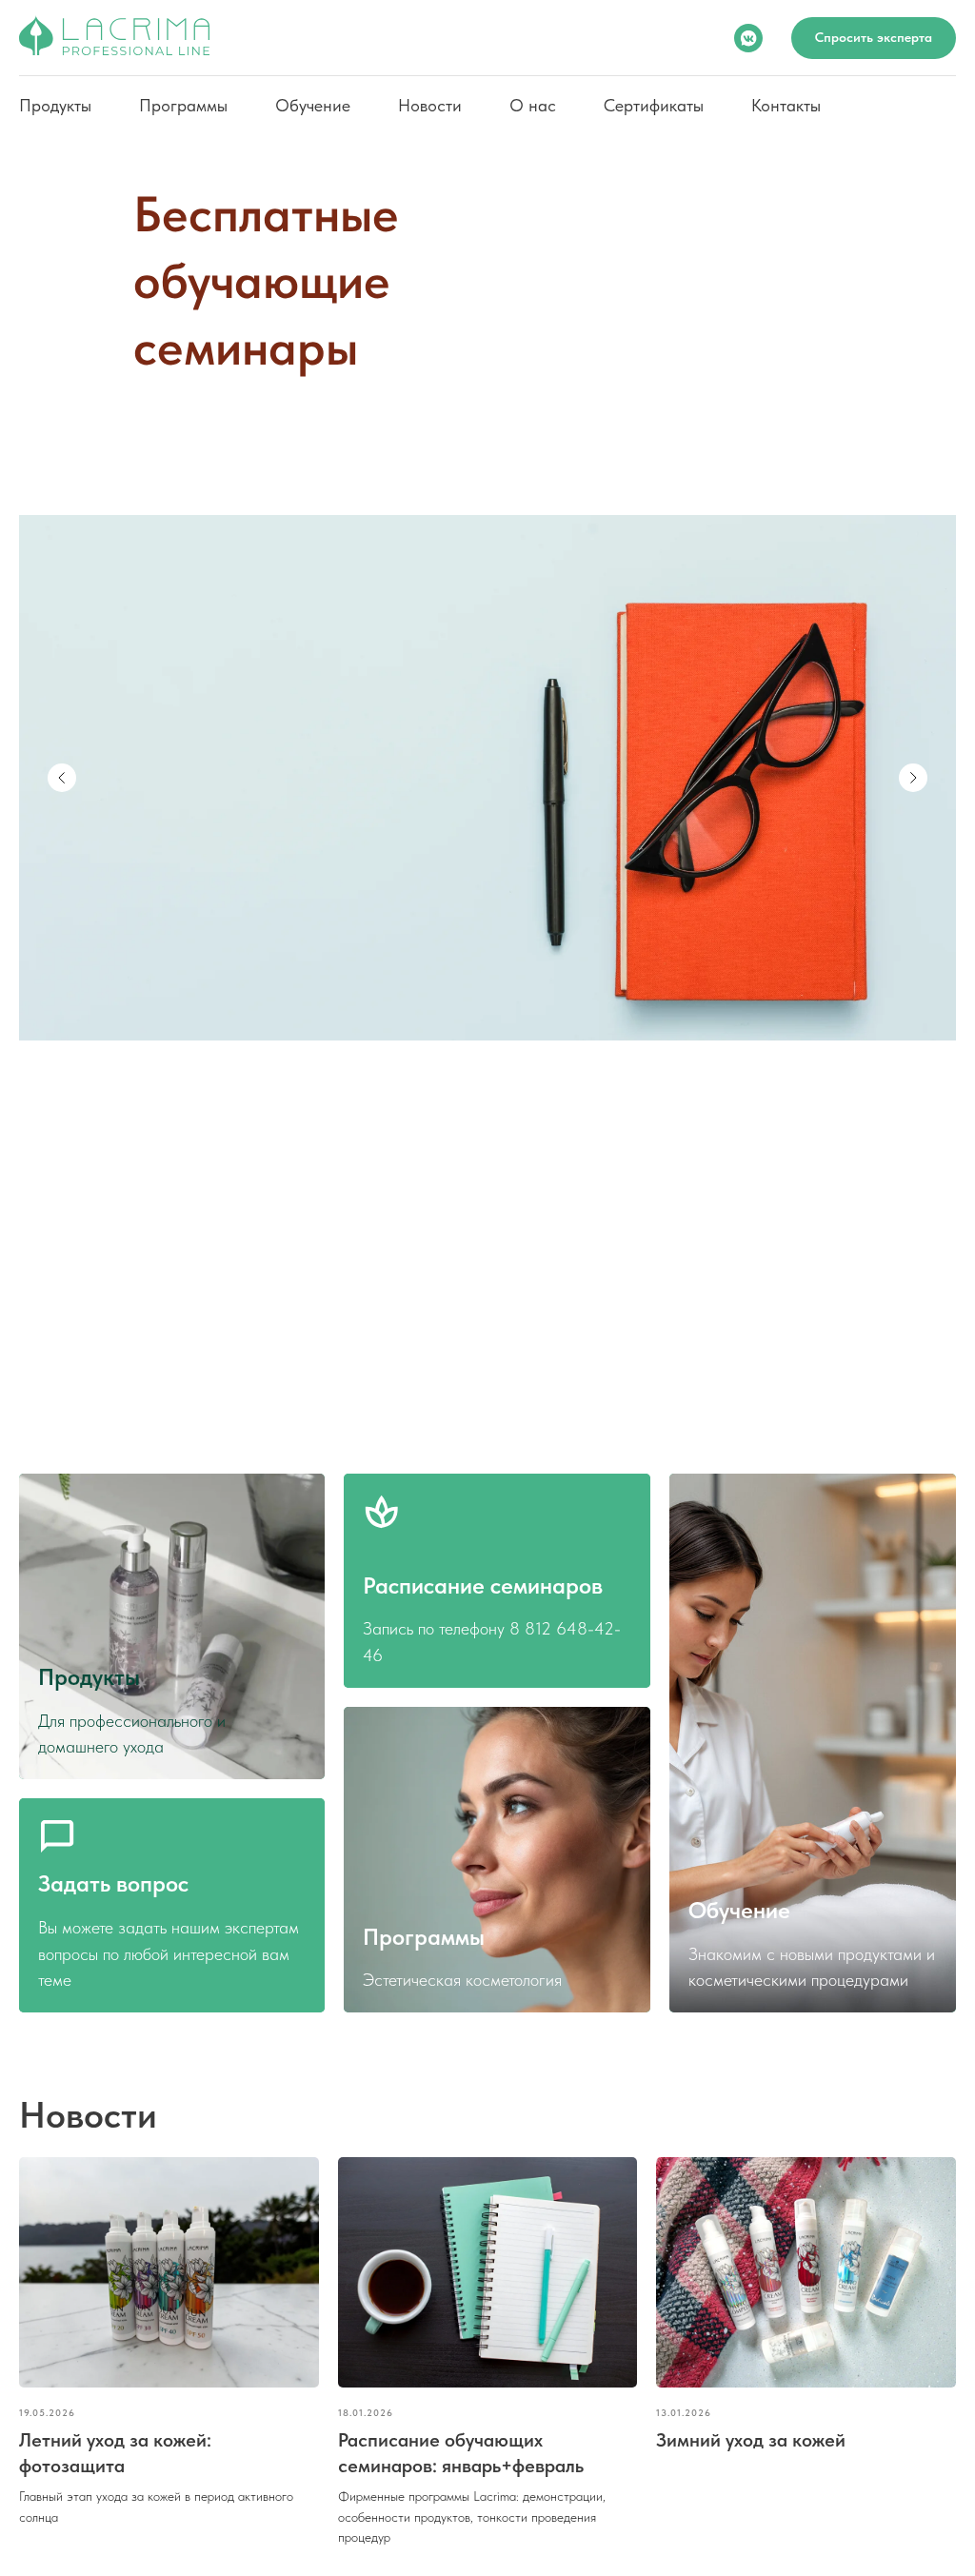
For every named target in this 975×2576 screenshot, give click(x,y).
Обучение (313, 105)
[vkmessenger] (748, 38)
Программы (183, 105)
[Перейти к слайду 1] (478, 1392)
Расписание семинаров (483, 1585)
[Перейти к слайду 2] (497, 1392)
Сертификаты (654, 105)
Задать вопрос (113, 1883)
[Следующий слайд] (913, 778)
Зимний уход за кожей (751, 2440)
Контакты (786, 105)
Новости (430, 105)
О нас (533, 105)
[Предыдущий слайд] (62, 778)
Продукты (55, 105)
